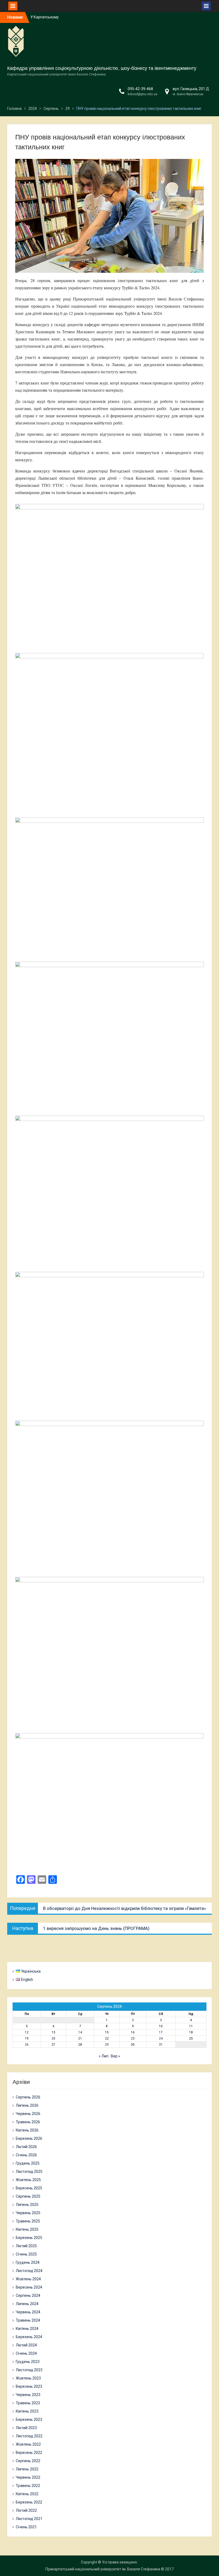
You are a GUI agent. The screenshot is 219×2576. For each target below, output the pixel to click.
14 (80, 2032)
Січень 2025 (26, 2254)
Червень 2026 (28, 2114)
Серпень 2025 (28, 2196)
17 (161, 2032)
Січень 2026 (26, 2155)
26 (27, 2045)
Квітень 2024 (27, 2329)
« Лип (104, 2056)
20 (53, 2038)
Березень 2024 (29, 2337)
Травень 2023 (28, 2403)
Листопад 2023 (29, 2370)
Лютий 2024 (26, 2345)
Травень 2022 (28, 2486)
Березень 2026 (29, 2138)
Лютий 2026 (26, 2147)
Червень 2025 (28, 2213)
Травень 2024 (28, 2320)
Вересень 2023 (29, 2386)
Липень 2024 (27, 2304)
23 (133, 2038)
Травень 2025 (28, 2221)
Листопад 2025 (29, 2172)
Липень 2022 (27, 2469)
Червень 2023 (28, 2395)
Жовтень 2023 (28, 2378)
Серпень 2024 (28, 2295)
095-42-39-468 (140, 89)
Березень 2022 (29, 2502)
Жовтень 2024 (28, 2279)
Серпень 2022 (28, 2461)
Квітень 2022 (27, 2494)
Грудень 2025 (28, 2163)
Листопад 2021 (29, 2519)
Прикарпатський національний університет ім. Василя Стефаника (103, 2569)
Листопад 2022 (29, 2436)
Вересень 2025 (29, 2188)
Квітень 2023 (27, 2411)
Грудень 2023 (28, 2362)
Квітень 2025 (27, 2229)
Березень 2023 (29, 2419)
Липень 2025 (27, 2205)
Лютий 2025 (26, 2246)
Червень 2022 (28, 2477)
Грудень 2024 (28, 2262)
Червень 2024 (28, 2312)
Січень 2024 (26, 2353)
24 (161, 2038)
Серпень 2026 (28, 2097)
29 (107, 2045)
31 (161, 2045)
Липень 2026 (27, 2105)
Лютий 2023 (26, 2428)
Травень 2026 (28, 2122)
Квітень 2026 (27, 2130)
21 (80, 2038)
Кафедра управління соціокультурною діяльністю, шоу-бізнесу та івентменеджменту (102, 68)
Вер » (116, 2056)
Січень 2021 (26, 2527)
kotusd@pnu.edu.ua (142, 94)
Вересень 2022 (29, 2453)
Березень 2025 (29, 2238)
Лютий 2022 (26, 2510)
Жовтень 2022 (28, 2444)
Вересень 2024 (29, 2287)
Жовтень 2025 (28, 2180)
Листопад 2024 (29, 2271)
